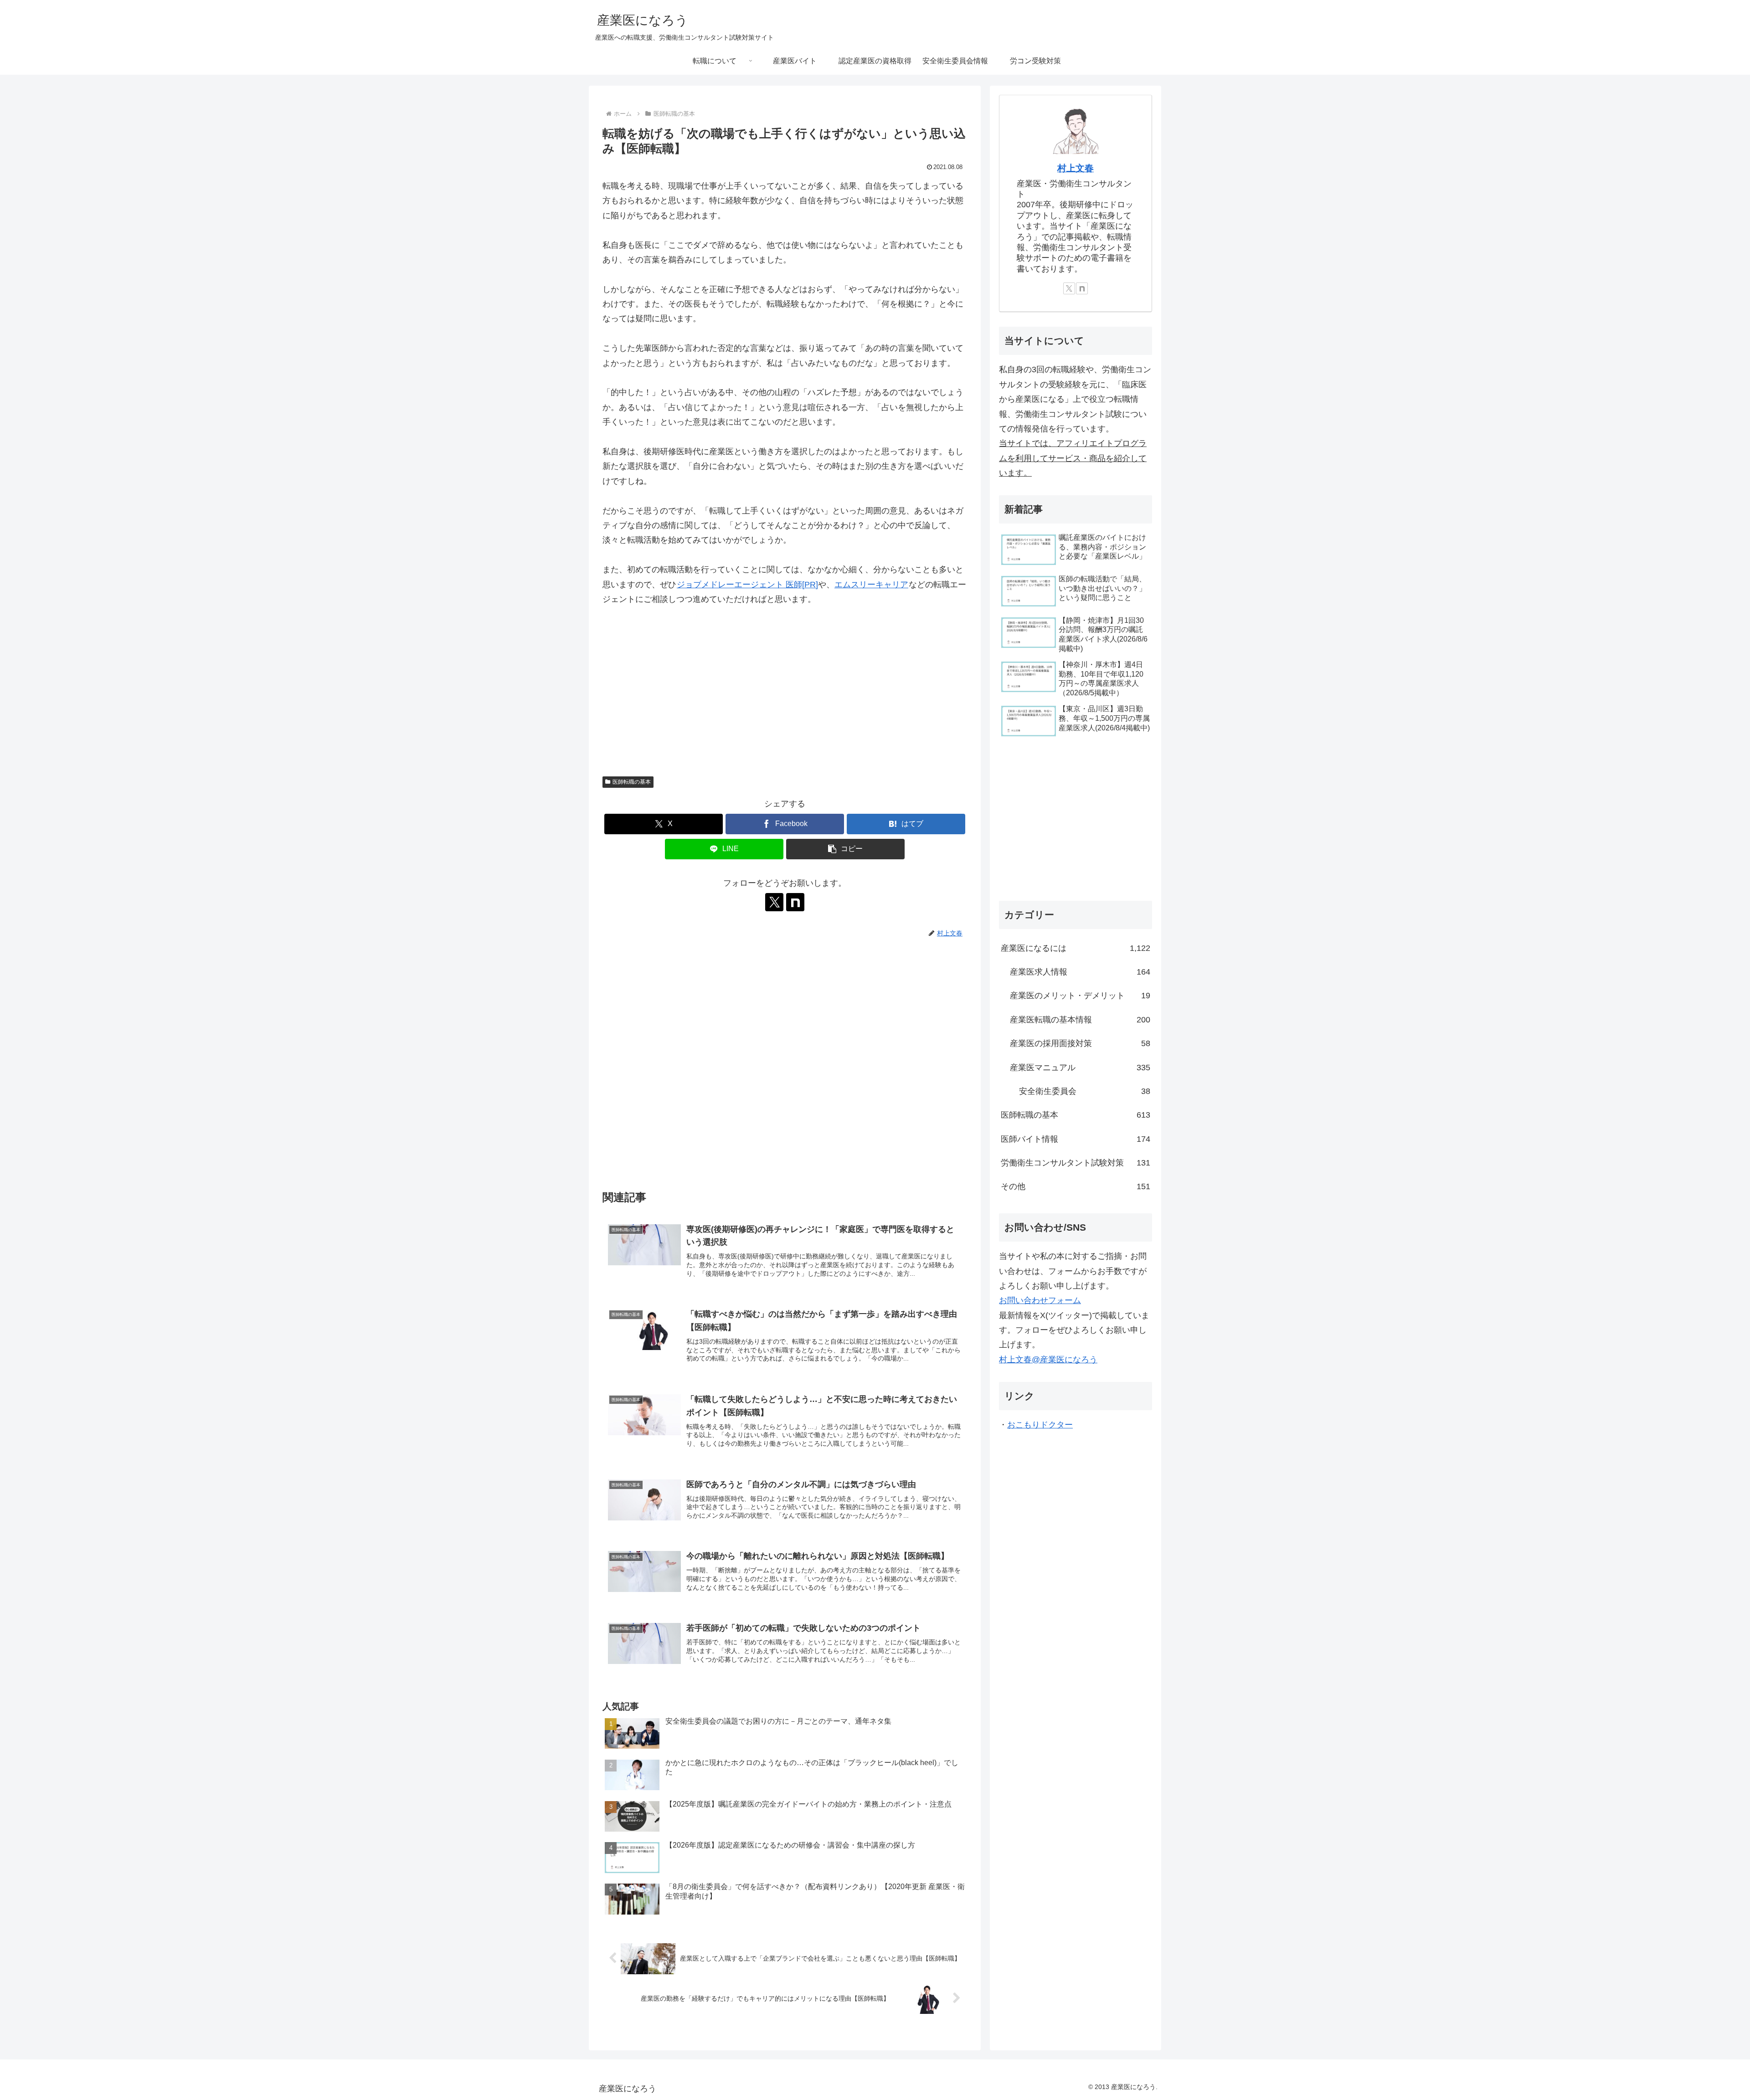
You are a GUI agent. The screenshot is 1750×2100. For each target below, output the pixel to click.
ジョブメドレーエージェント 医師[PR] (747, 585)
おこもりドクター (1040, 1425)
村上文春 (1076, 168)
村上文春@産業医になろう (1048, 1360)
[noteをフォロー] (795, 902)
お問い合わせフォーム (1040, 1300)
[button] (845, 849)
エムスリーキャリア (871, 585)
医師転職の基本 (632, 782)
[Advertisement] (785, 695)
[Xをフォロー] (774, 902)
